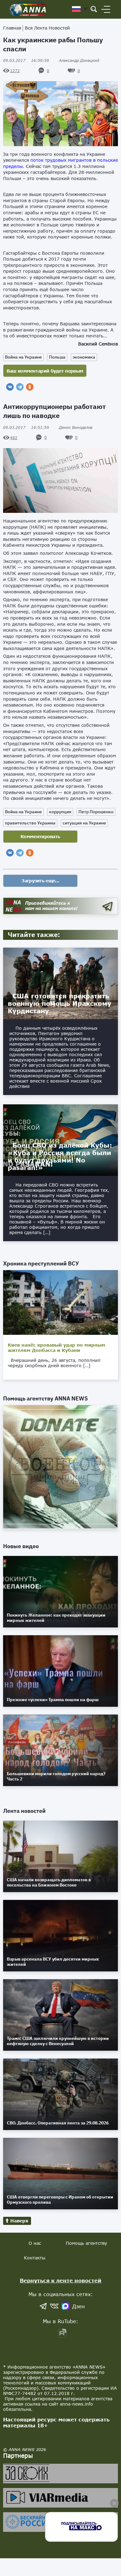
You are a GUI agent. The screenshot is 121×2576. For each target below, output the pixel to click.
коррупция (60, 812)
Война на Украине (23, 357)
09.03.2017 (26, 60)
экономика (84, 357)
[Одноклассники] (30, 387)
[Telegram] (20, 387)
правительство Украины (30, 823)
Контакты (35, 2258)
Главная (12, 28)
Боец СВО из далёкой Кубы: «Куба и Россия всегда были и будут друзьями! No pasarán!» (60, 1156)
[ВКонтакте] (10, 387)
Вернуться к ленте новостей (61, 2280)
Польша (57, 357)
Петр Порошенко (96, 812)
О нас (35, 2243)
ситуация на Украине (84, 823)
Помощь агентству (86, 2243)
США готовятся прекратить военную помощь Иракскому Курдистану (60, 1003)
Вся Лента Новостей (47, 28)
